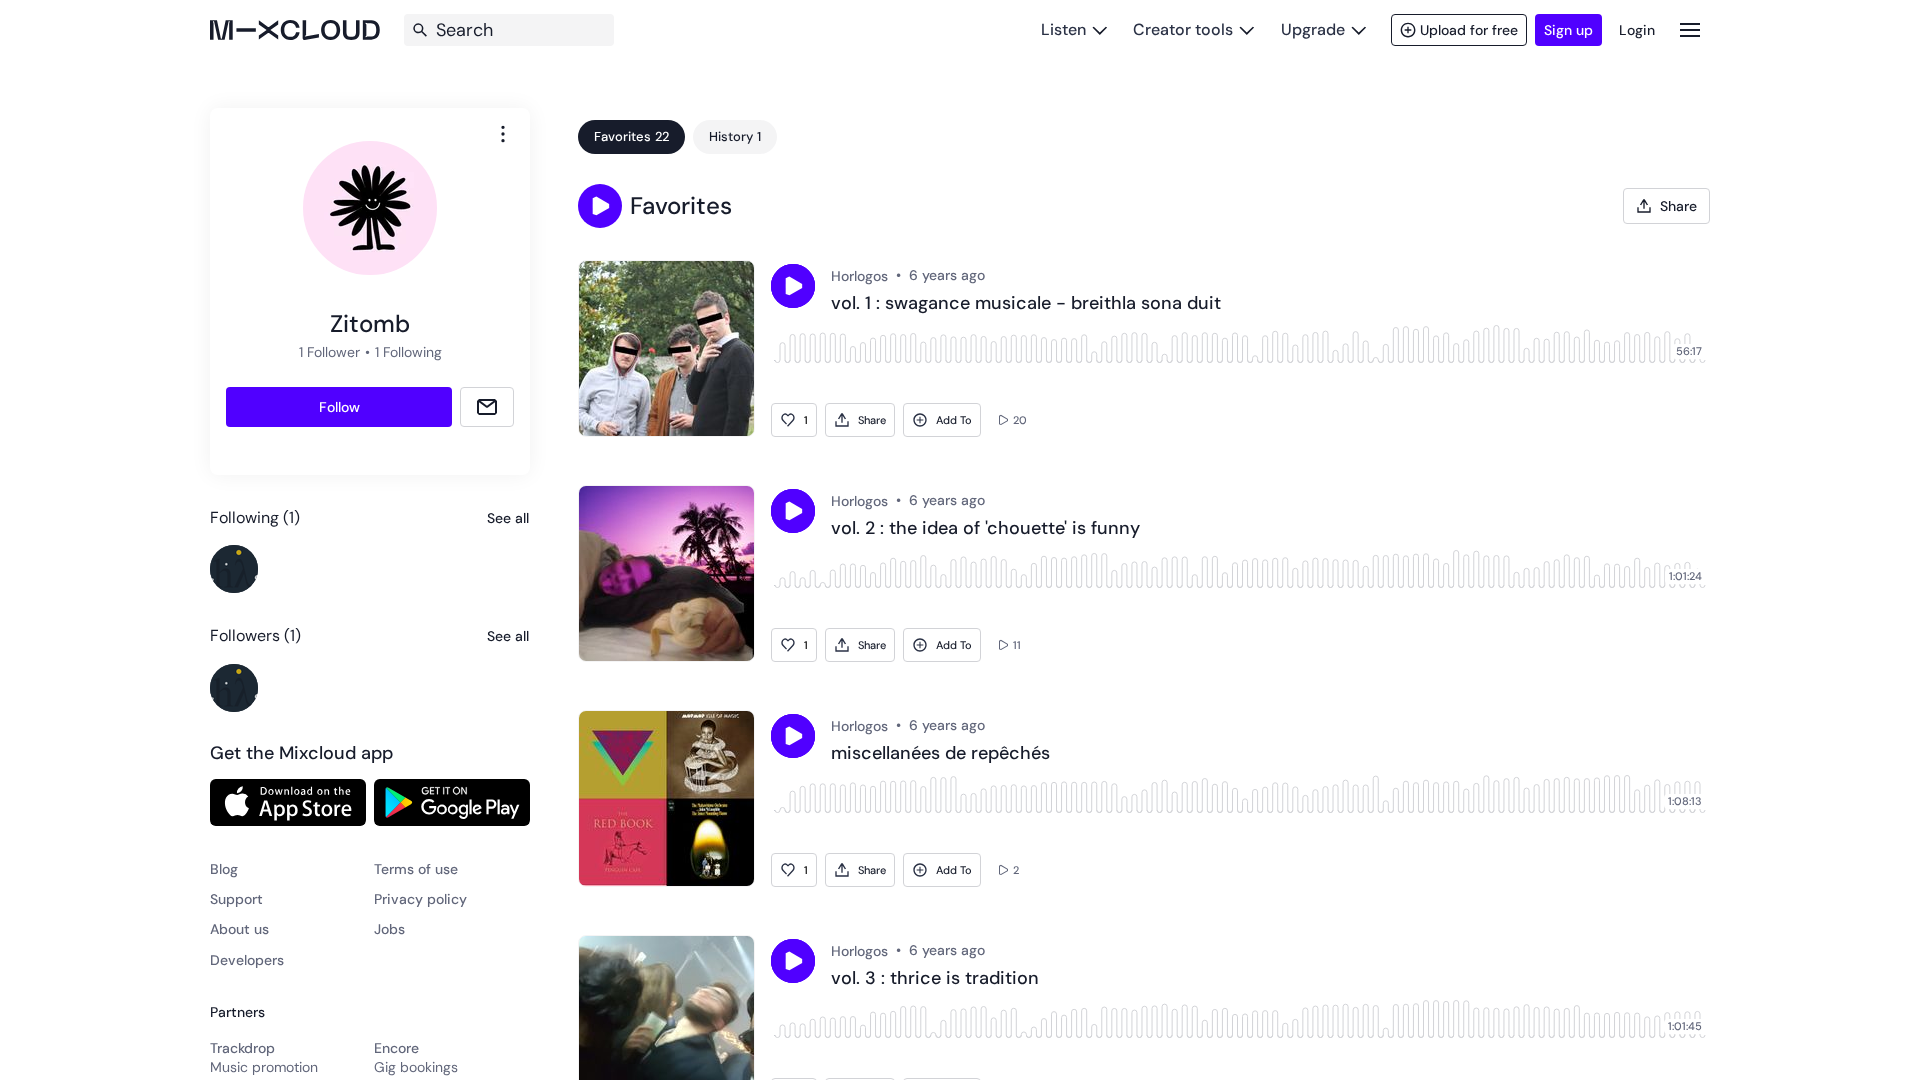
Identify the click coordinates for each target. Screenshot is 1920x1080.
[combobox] (503, 134)
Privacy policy (420, 899)
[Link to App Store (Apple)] (288, 802)
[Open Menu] (1690, 29)
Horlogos (859, 276)
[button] (600, 206)
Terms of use (416, 869)
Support (236, 899)
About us (239, 929)
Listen (1063, 29)
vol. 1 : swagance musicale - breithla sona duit (1026, 304)
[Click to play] (793, 286)
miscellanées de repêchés (940, 754)
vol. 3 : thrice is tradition (935, 979)
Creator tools (1183, 29)
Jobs (389, 929)
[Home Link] (295, 30)
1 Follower (329, 352)
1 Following (408, 352)
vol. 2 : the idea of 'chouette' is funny (985, 529)
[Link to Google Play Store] (452, 802)
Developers (247, 960)
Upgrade (1313, 29)
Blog (224, 869)
